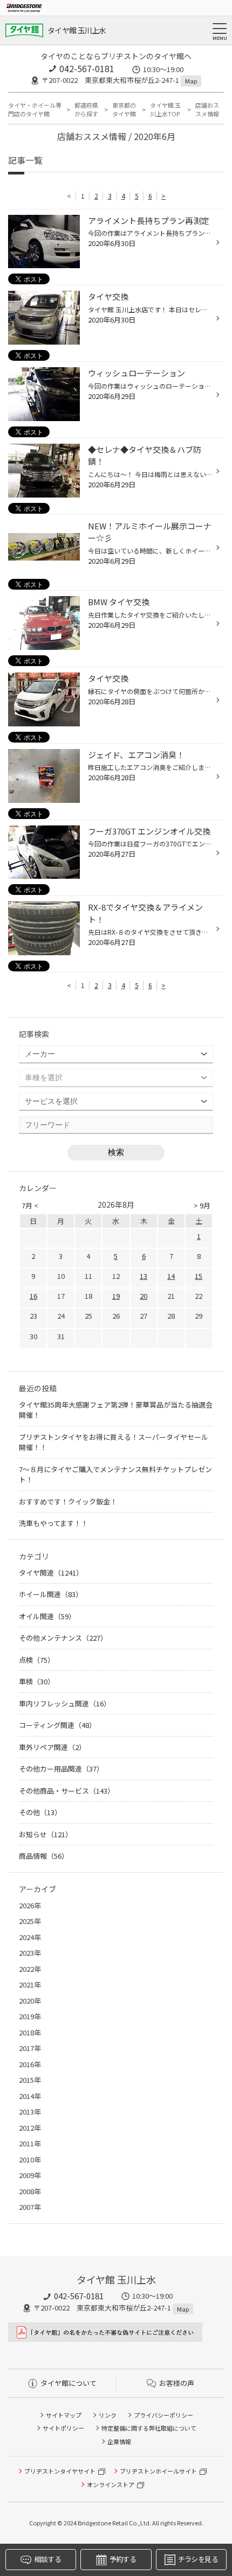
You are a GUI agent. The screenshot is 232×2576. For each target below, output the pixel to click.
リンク (108, 2415)
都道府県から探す (86, 110)
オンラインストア (111, 2484)
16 (33, 1296)
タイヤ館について (69, 2383)
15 (199, 1276)
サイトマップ (64, 2415)
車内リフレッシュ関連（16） (65, 1703)
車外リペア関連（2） (52, 1747)
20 (144, 1296)
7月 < (30, 1205)
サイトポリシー (63, 2428)
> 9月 (202, 1205)
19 (116, 1296)
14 (171, 1276)
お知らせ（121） (46, 1834)
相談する (47, 2559)
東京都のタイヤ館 (124, 110)
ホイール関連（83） (51, 1594)
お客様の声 (177, 2383)
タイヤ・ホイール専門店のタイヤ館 (35, 110)
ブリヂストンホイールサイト (158, 2471)
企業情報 (119, 2441)
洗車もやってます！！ (53, 1523)
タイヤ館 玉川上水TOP (165, 110)
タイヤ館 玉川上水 (77, 30)
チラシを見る (198, 2559)
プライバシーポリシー (163, 2415)
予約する (123, 2559)
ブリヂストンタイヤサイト (60, 2471)
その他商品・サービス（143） (67, 1791)
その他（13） (40, 1812)
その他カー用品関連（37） (61, 1769)
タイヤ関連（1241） (51, 1573)
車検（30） (37, 1681)
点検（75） (37, 1660)
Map (191, 81)
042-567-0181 (87, 68)
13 (144, 1276)
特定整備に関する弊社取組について (149, 2428)
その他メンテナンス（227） (63, 1638)
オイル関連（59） (47, 1616)
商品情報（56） (44, 1856)
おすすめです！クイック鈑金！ (68, 1501)
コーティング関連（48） (57, 1725)
